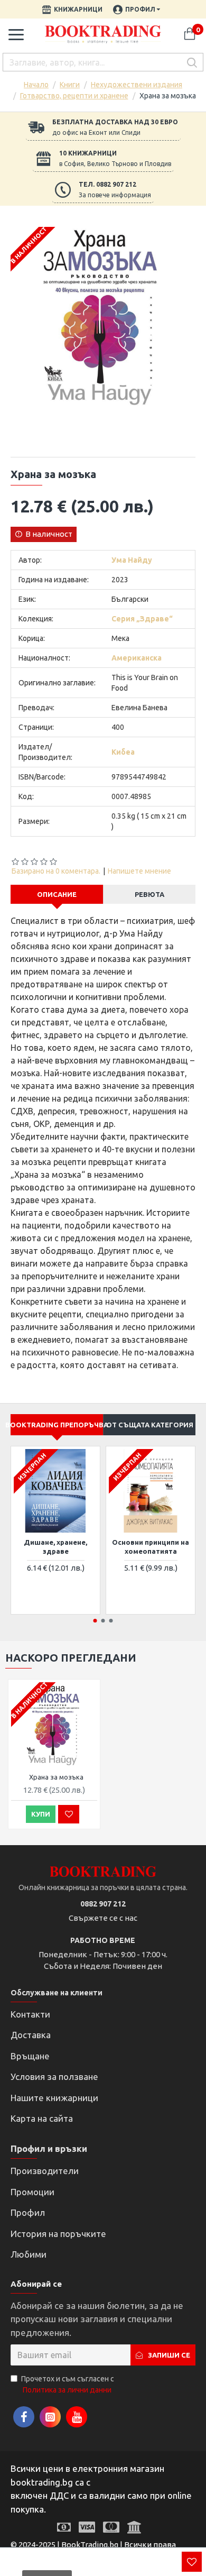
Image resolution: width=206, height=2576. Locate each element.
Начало (36, 85)
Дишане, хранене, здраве (55, 1547)
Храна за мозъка (56, 1777)
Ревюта (149, 894)
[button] (95, 1621)
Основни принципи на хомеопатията (151, 1547)
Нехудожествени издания (137, 85)
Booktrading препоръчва (57, 1425)
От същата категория (150, 1425)
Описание (57, 894)
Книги (70, 85)
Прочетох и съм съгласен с (68, 2384)
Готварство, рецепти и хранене (74, 96)
